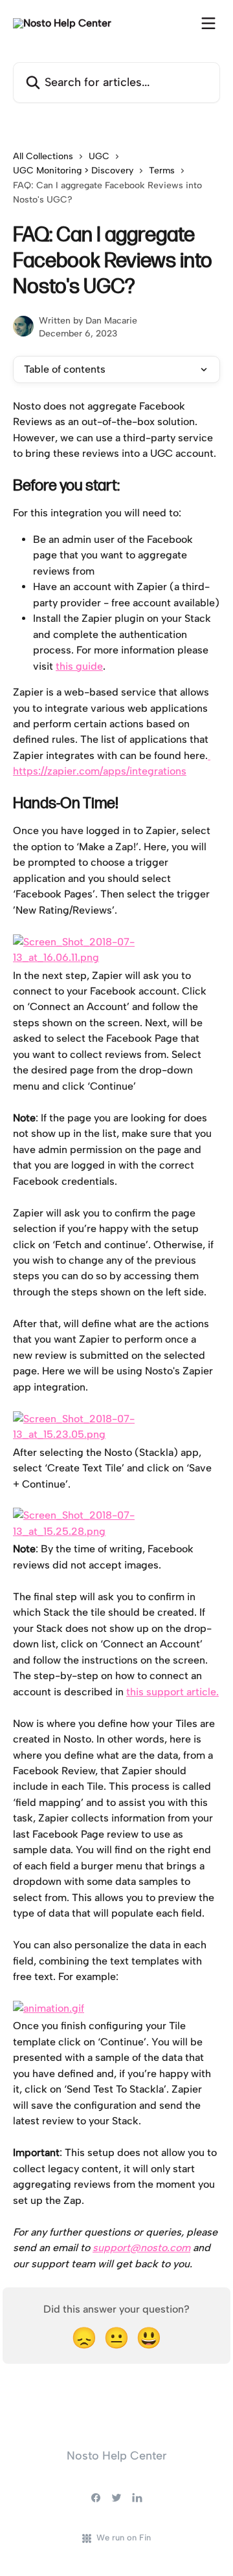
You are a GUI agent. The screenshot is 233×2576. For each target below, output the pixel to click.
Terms (162, 171)
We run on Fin (124, 2537)
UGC (99, 156)
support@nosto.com (141, 2248)
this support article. (172, 1692)
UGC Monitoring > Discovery (73, 171)
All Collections (43, 156)
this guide (79, 666)
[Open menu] (208, 23)
